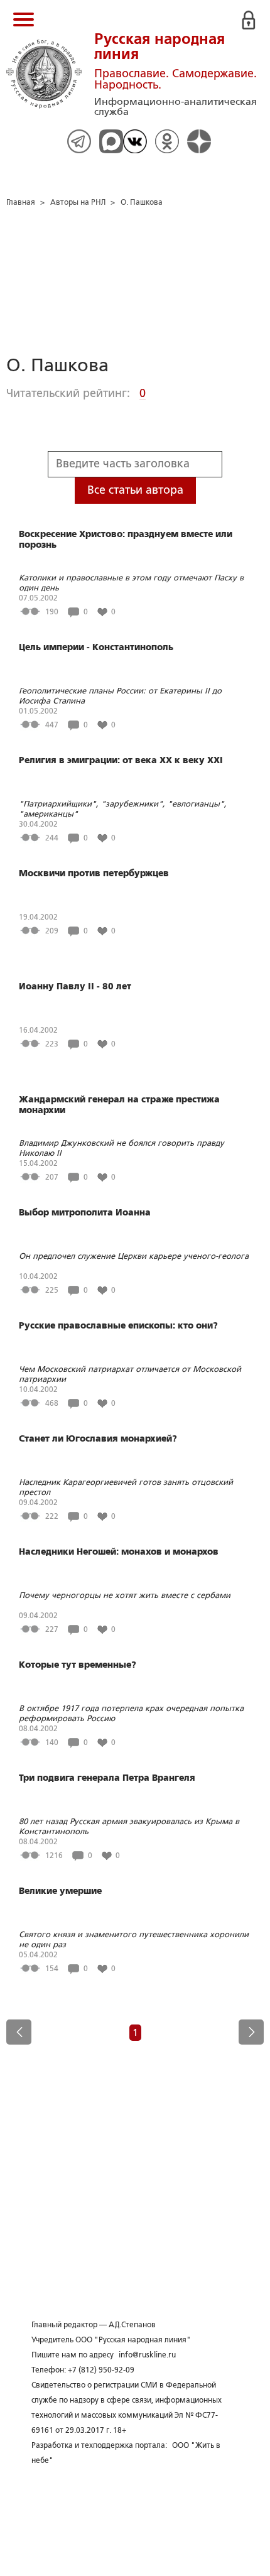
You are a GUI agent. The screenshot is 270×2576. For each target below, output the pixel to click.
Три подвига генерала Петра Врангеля (107, 1778)
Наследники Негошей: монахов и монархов (119, 1552)
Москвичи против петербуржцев (94, 873)
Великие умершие (60, 1891)
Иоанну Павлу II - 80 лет (75, 986)
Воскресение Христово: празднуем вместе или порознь (126, 539)
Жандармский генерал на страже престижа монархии (119, 1105)
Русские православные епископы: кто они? (118, 1325)
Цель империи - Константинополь (96, 647)
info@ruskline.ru (147, 2355)
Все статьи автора (135, 490)
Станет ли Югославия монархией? (98, 1438)
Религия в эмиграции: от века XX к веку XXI (121, 760)
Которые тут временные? (78, 1665)
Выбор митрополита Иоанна (85, 1212)
